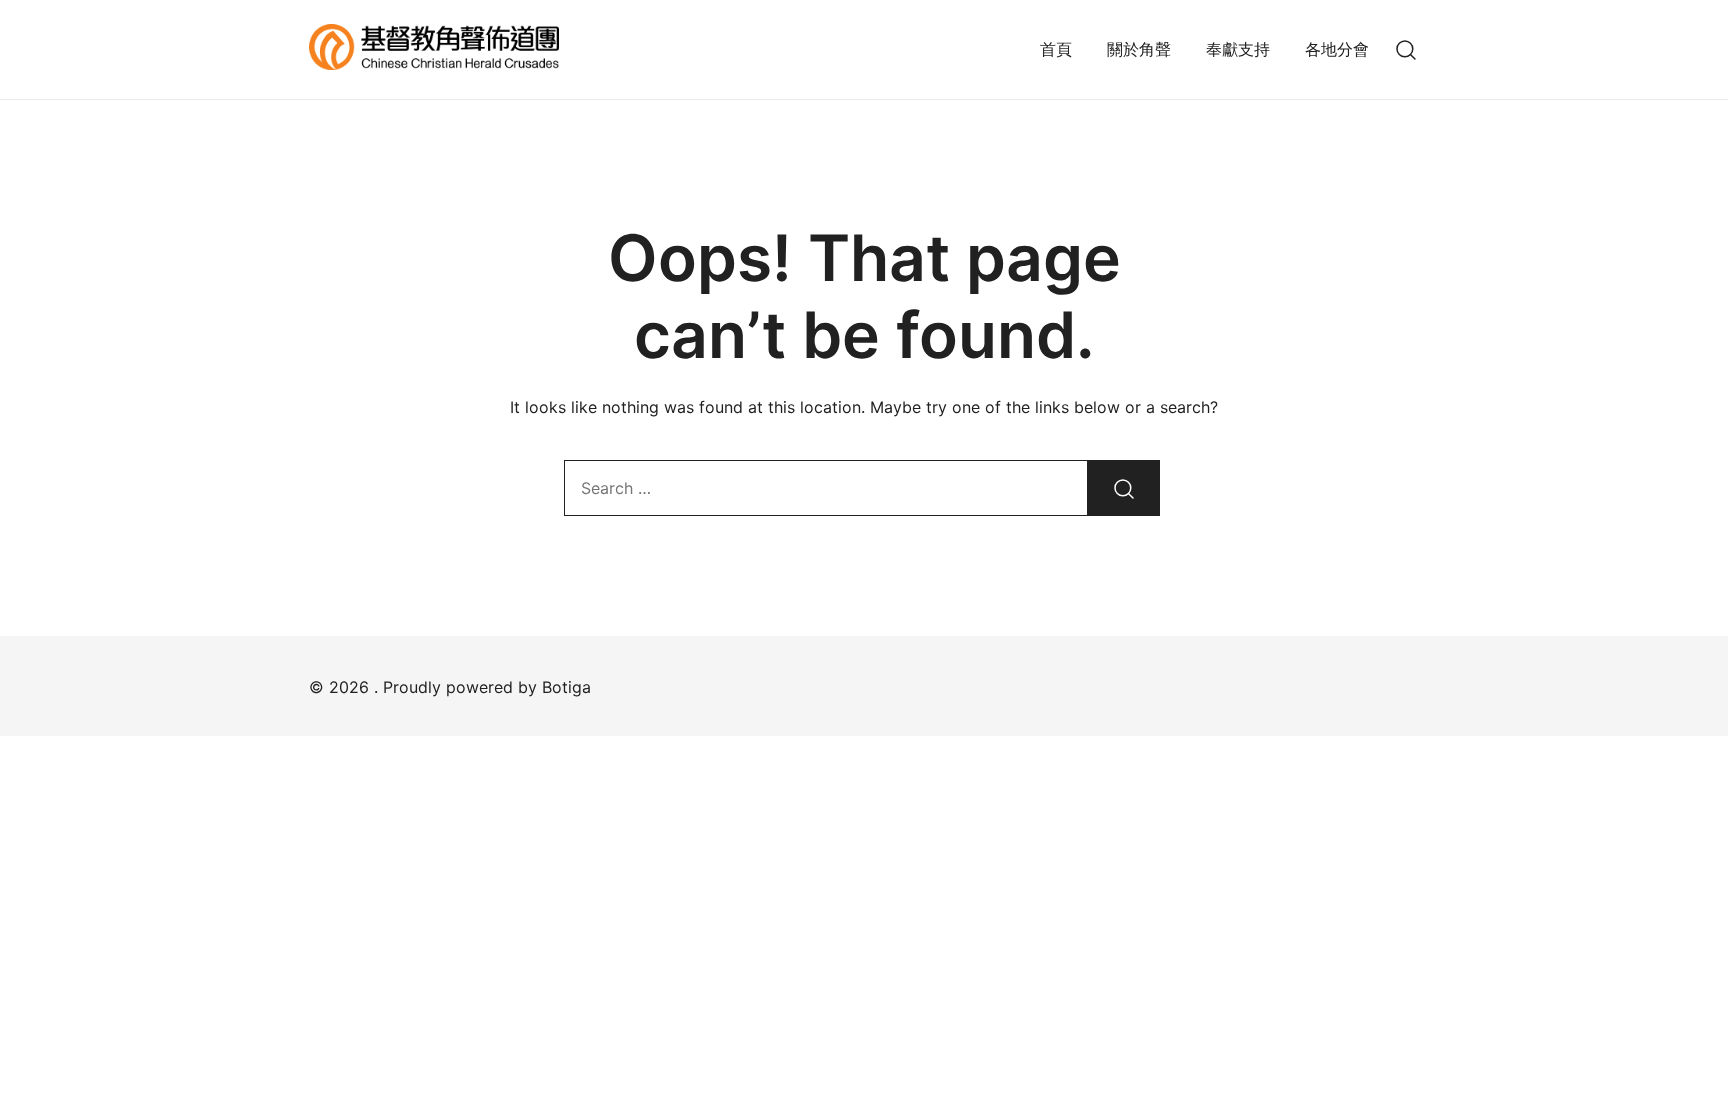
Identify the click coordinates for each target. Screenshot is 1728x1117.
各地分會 (1337, 49)
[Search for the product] (1124, 488)
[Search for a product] (1406, 49)
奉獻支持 (1238, 49)
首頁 (1056, 49)
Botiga (566, 687)
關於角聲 (1139, 49)
